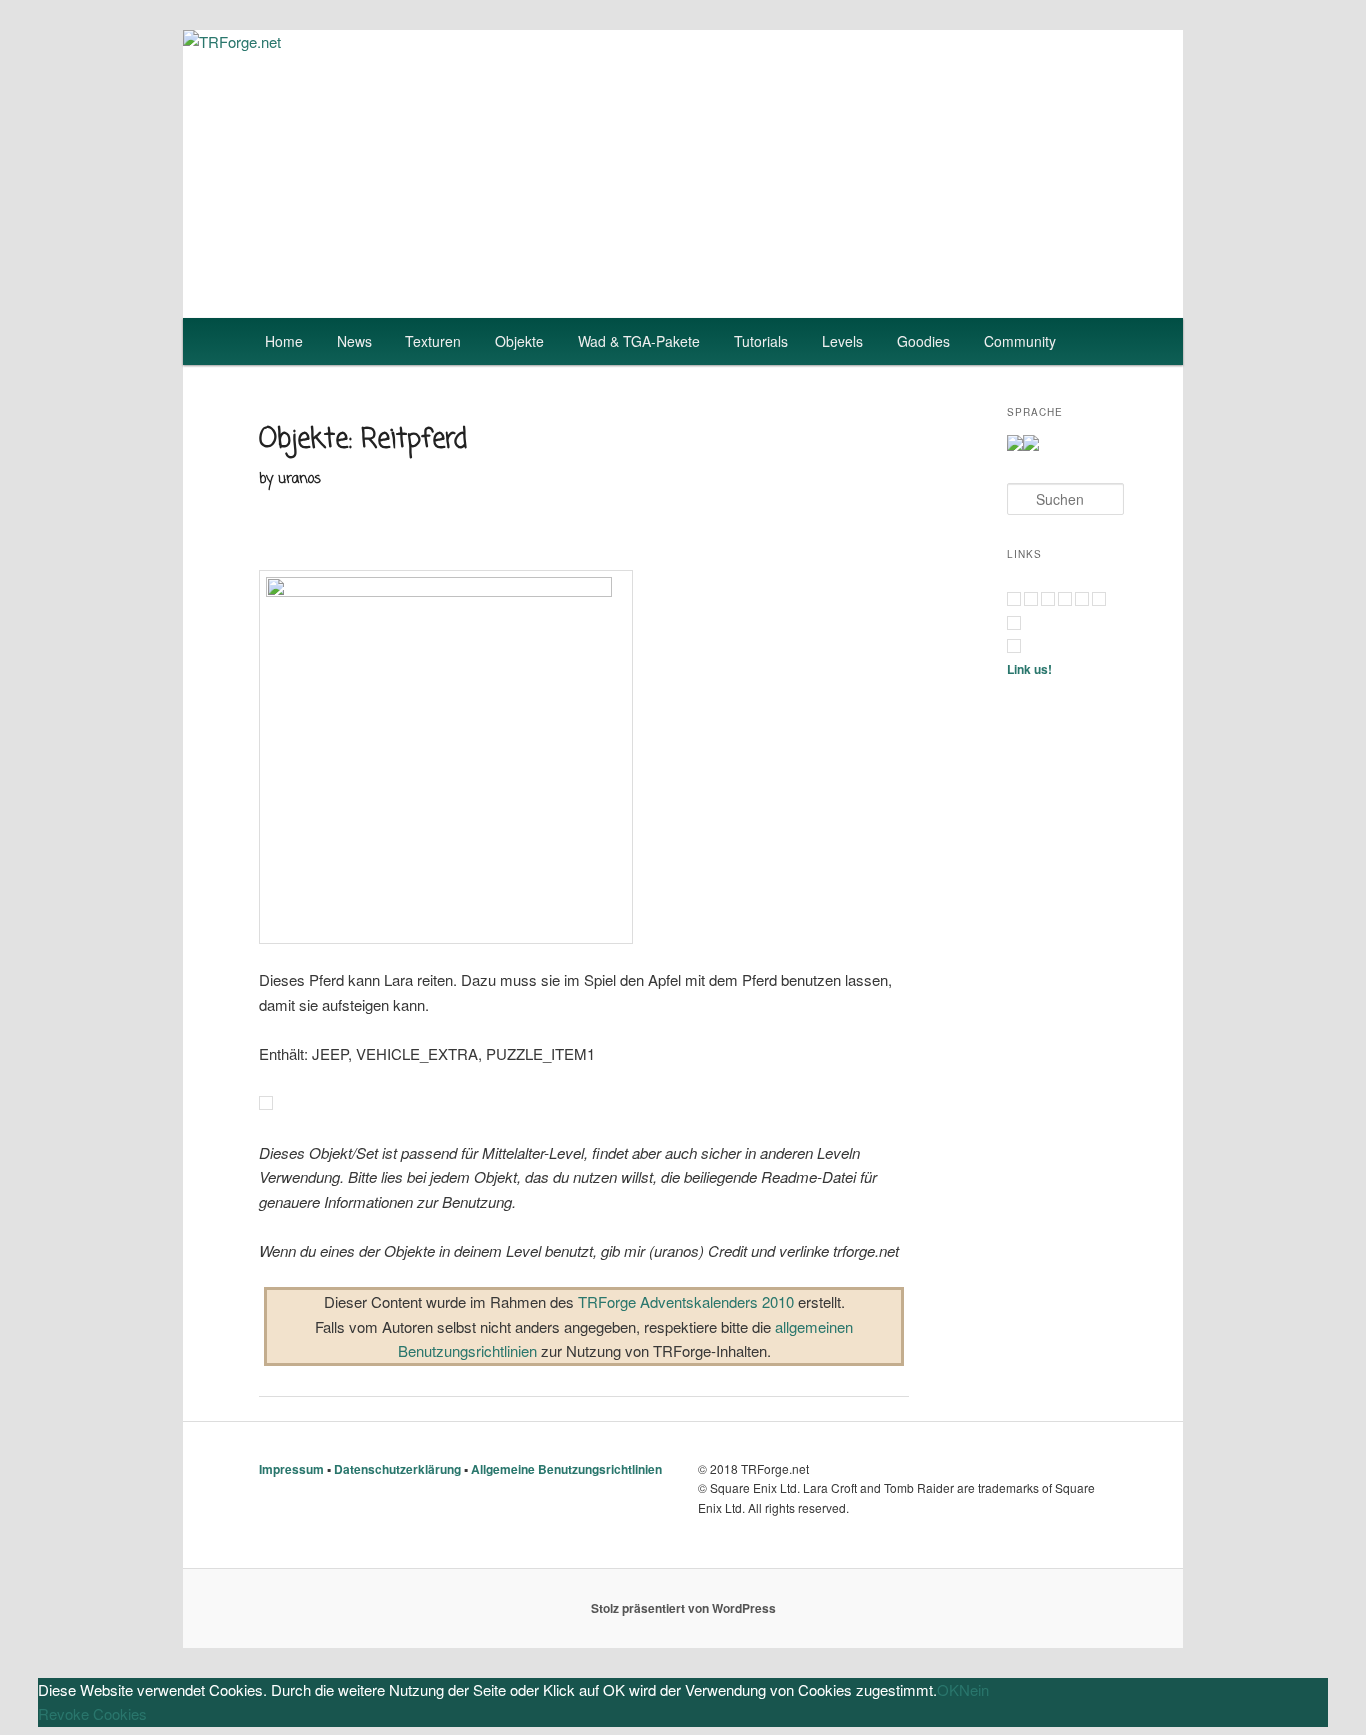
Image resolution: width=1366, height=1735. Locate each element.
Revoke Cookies (92, 1713)
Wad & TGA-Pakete (639, 341)
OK (948, 1689)
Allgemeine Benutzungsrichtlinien (566, 1469)
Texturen (433, 341)
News (354, 341)
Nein (974, 1689)
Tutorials (761, 341)
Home (284, 341)
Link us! (1029, 669)
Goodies (923, 341)
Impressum (291, 1469)
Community (1020, 341)
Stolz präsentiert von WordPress (683, 1608)
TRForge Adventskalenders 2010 (686, 1301)
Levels (842, 341)
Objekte (519, 341)
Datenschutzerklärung (397, 1469)
